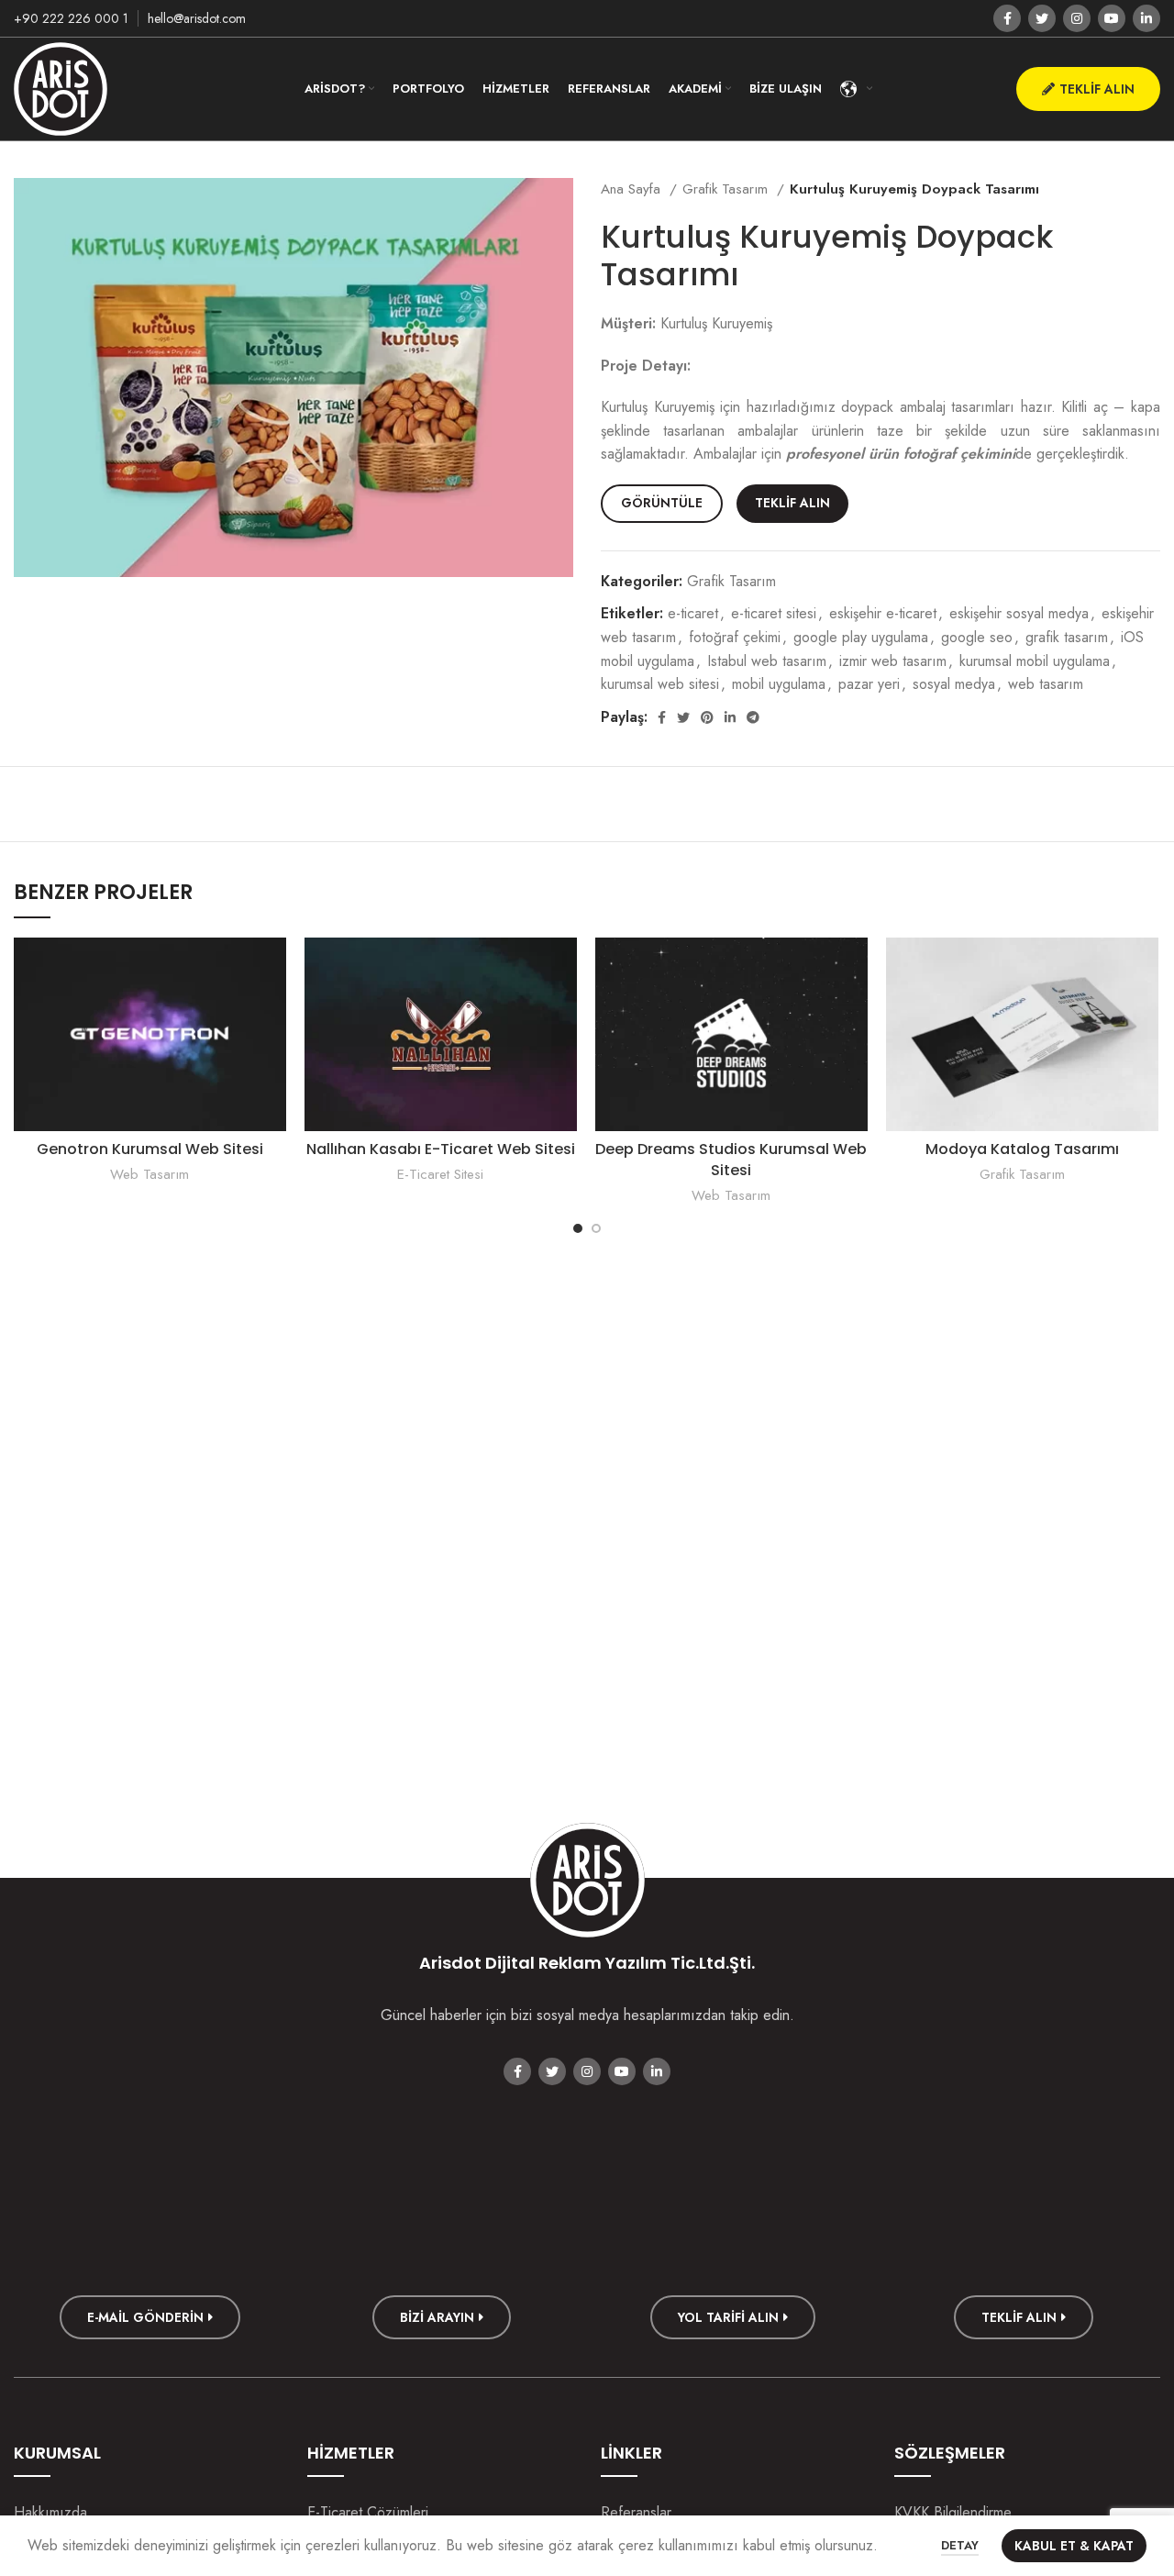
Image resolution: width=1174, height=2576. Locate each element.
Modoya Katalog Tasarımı (1022, 1149)
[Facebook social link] (1007, 18)
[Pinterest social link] (707, 717)
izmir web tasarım (893, 661)
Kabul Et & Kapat (1074, 2546)
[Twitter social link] (1042, 18)
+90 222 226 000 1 (71, 18)
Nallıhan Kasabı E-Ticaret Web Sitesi (441, 1149)
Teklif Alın (1097, 89)
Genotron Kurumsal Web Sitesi (150, 1149)
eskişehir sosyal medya (1019, 613)
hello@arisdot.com (197, 18)
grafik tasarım (1067, 637)
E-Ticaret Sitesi (440, 1175)
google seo (977, 637)
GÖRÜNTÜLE (662, 503)
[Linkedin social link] (1146, 18)
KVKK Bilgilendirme (953, 2512)
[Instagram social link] (1077, 18)
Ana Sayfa (633, 189)
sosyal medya (954, 684)
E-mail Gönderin (145, 2317)
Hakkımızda (50, 2512)
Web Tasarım (150, 1175)
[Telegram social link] (753, 717)
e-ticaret (693, 613)
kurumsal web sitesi (660, 684)
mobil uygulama (779, 684)
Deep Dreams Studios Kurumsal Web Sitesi (731, 1159)
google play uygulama (861, 637)
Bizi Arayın (437, 2317)
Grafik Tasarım (727, 189)
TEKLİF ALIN (792, 503)
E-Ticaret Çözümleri (368, 2512)
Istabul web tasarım (767, 661)
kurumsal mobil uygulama (1035, 661)
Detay (960, 2545)
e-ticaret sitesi (774, 613)
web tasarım (1046, 684)
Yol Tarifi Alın (728, 2317)
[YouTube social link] (1112, 18)
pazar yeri (869, 684)
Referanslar (636, 2512)
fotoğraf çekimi (735, 637)
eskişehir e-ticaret (883, 613)
